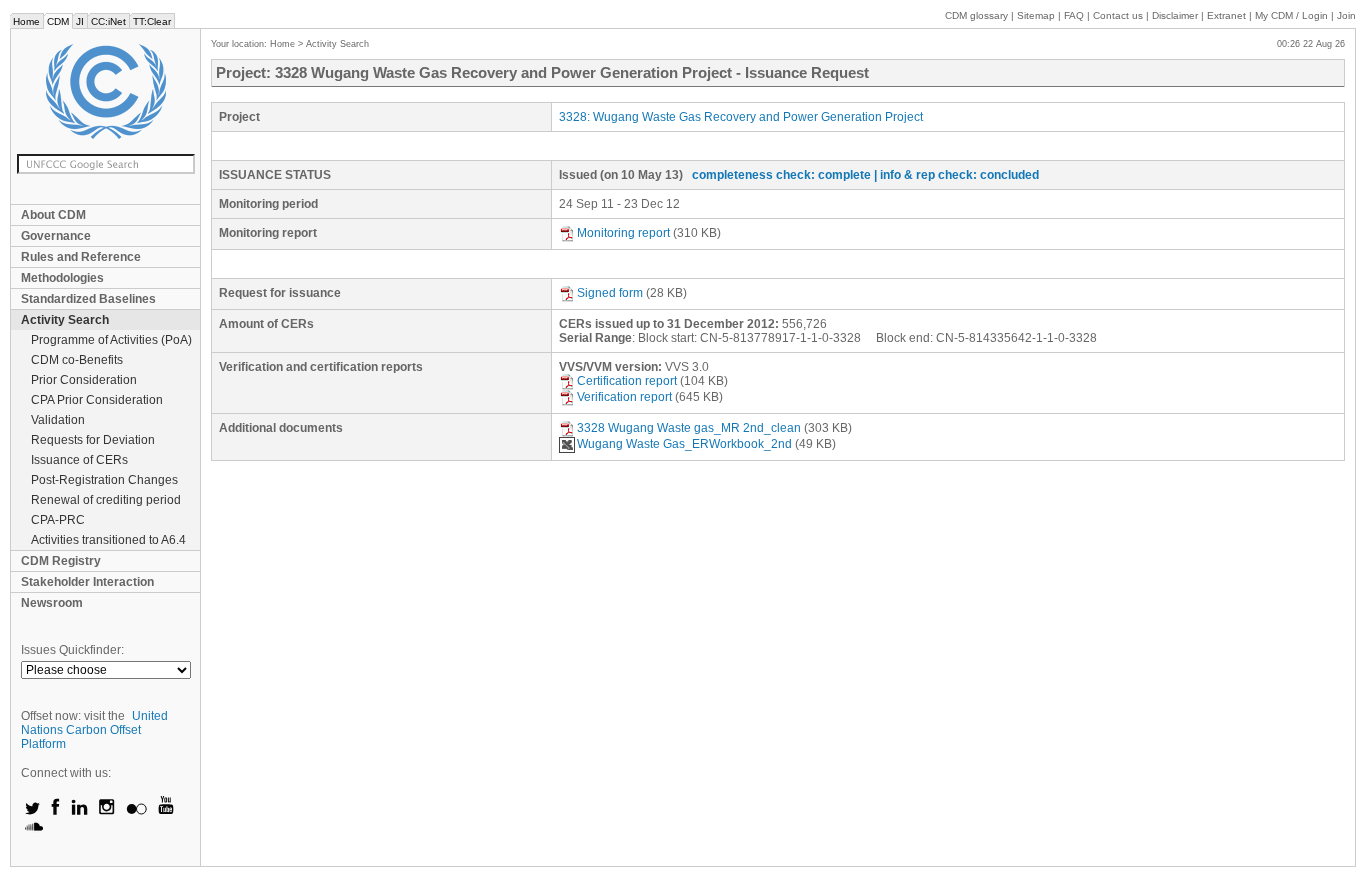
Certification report (627, 381)
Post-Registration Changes (104, 480)
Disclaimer (1175, 15)
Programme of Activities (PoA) (111, 340)
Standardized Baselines (88, 299)
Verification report (624, 397)
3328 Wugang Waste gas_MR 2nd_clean (689, 428)
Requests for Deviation (93, 440)
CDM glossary (976, 15)
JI (80, 21)
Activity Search (65, 320)
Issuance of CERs (79, 460)
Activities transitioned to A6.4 (108, 540)
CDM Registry (61, 561)
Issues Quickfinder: (72, 650)
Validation (58, 420)
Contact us (1118, 15)
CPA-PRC (58, 520)
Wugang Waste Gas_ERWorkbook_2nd (684, 444)
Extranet (1226, 15)
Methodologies (62, 278)
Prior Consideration (84, 380)
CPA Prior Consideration (97, 400)
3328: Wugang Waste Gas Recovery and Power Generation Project (741, 117)
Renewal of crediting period (106, 500)
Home (26, 21)
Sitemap (1036, 15)
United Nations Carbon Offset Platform (94, 730)
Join (1346, 15)
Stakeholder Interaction (87, 582)
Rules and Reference (81, 257)
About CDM (53, 215)
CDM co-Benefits (77, 360)
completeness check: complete (781, 175)
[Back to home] (105, 91)
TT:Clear (152, 21)
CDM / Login (1293, 15)
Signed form (610, 293)
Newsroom (52, 603)
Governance (56, 236)
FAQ (1074, 15)
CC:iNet (108, 21)
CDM (58, 21)
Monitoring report (623, 233)
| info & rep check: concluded (956, 175)
